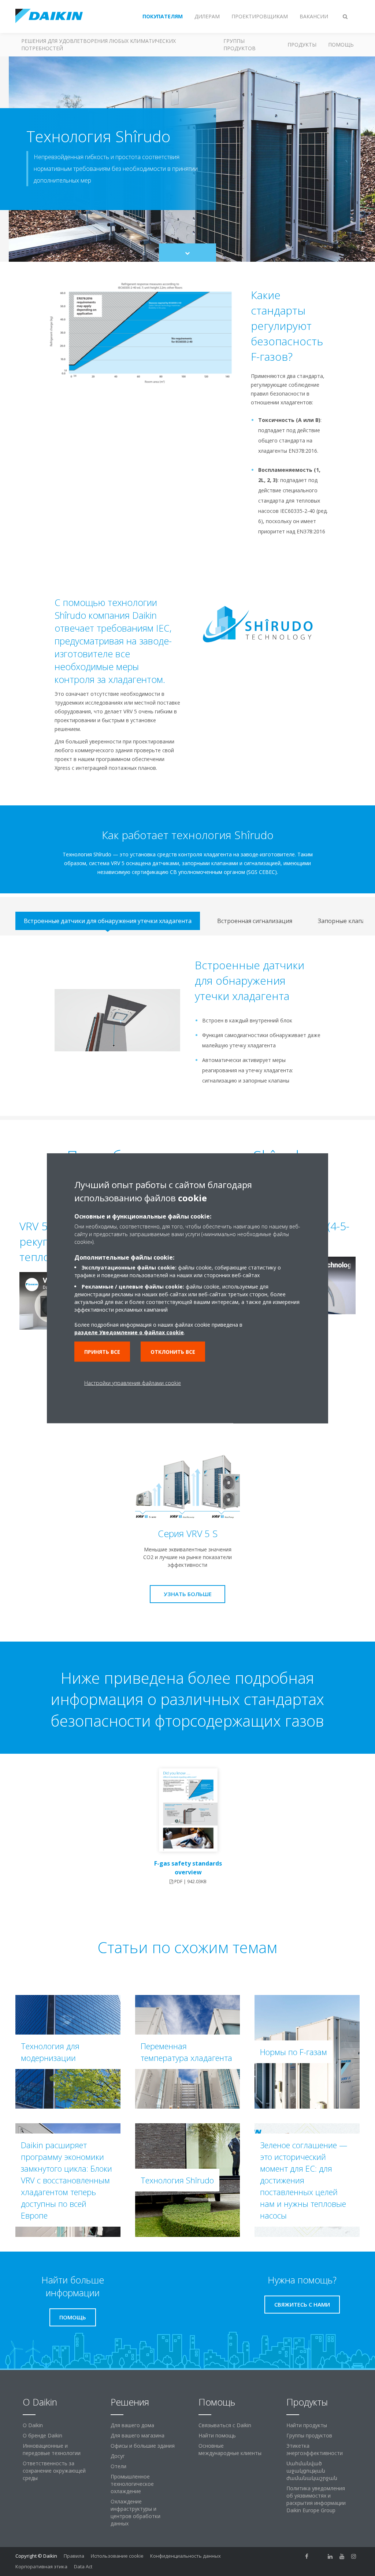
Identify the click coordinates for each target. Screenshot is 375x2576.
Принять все (102, 1351)
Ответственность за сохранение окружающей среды (54, 2471)
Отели (118, 2466)
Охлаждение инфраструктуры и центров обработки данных (135, 2512)
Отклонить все (173, 1351)
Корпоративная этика (41, 2566)
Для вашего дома (132, 2425)
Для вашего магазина (138, 2435)
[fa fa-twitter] (319, 2557)
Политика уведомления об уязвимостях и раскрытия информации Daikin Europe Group (316, 2499)
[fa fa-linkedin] (330, 2557)
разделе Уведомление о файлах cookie (129, 1332)
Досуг (118, 2456)
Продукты (302, 45)
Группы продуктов (240, 45)
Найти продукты (307, 2425)
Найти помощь (217, 2435)
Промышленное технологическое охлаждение (132, 2484)
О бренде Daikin (42, 2435)
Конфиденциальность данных (185, 2556)
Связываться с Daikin (225, 2425)
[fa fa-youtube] (342, 2557)
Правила (74, 2556)
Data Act (83, 2566)
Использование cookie (117, 2556)
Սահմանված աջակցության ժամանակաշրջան (312, 2471)
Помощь (341, 45)
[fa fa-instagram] (354, 2557)
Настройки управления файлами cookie (133, 1383)
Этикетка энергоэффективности (315, 2449)
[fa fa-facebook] (307, 2557)
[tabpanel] (187, 1026)
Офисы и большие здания (143, 2446)
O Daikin (33, 2425)
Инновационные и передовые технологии (52, 2449)
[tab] (108, 921)
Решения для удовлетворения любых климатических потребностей (99, 45)
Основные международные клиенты (230, 2449)
